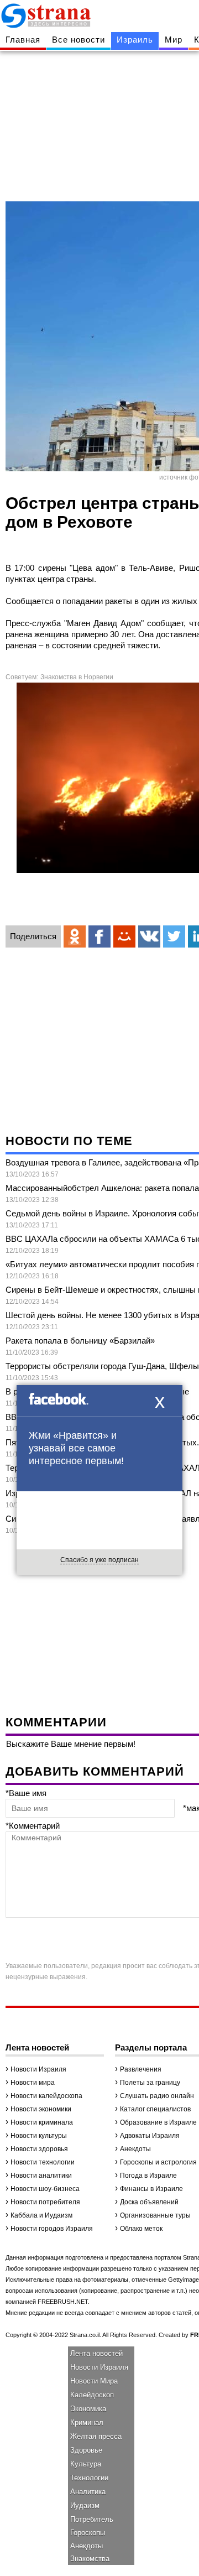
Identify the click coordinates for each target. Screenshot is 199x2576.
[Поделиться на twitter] (174, 936)
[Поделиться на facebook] (99, 936)
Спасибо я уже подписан (99, 1560)
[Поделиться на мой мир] (124, 936)
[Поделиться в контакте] (149, 936)
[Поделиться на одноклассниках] (75, 936)
